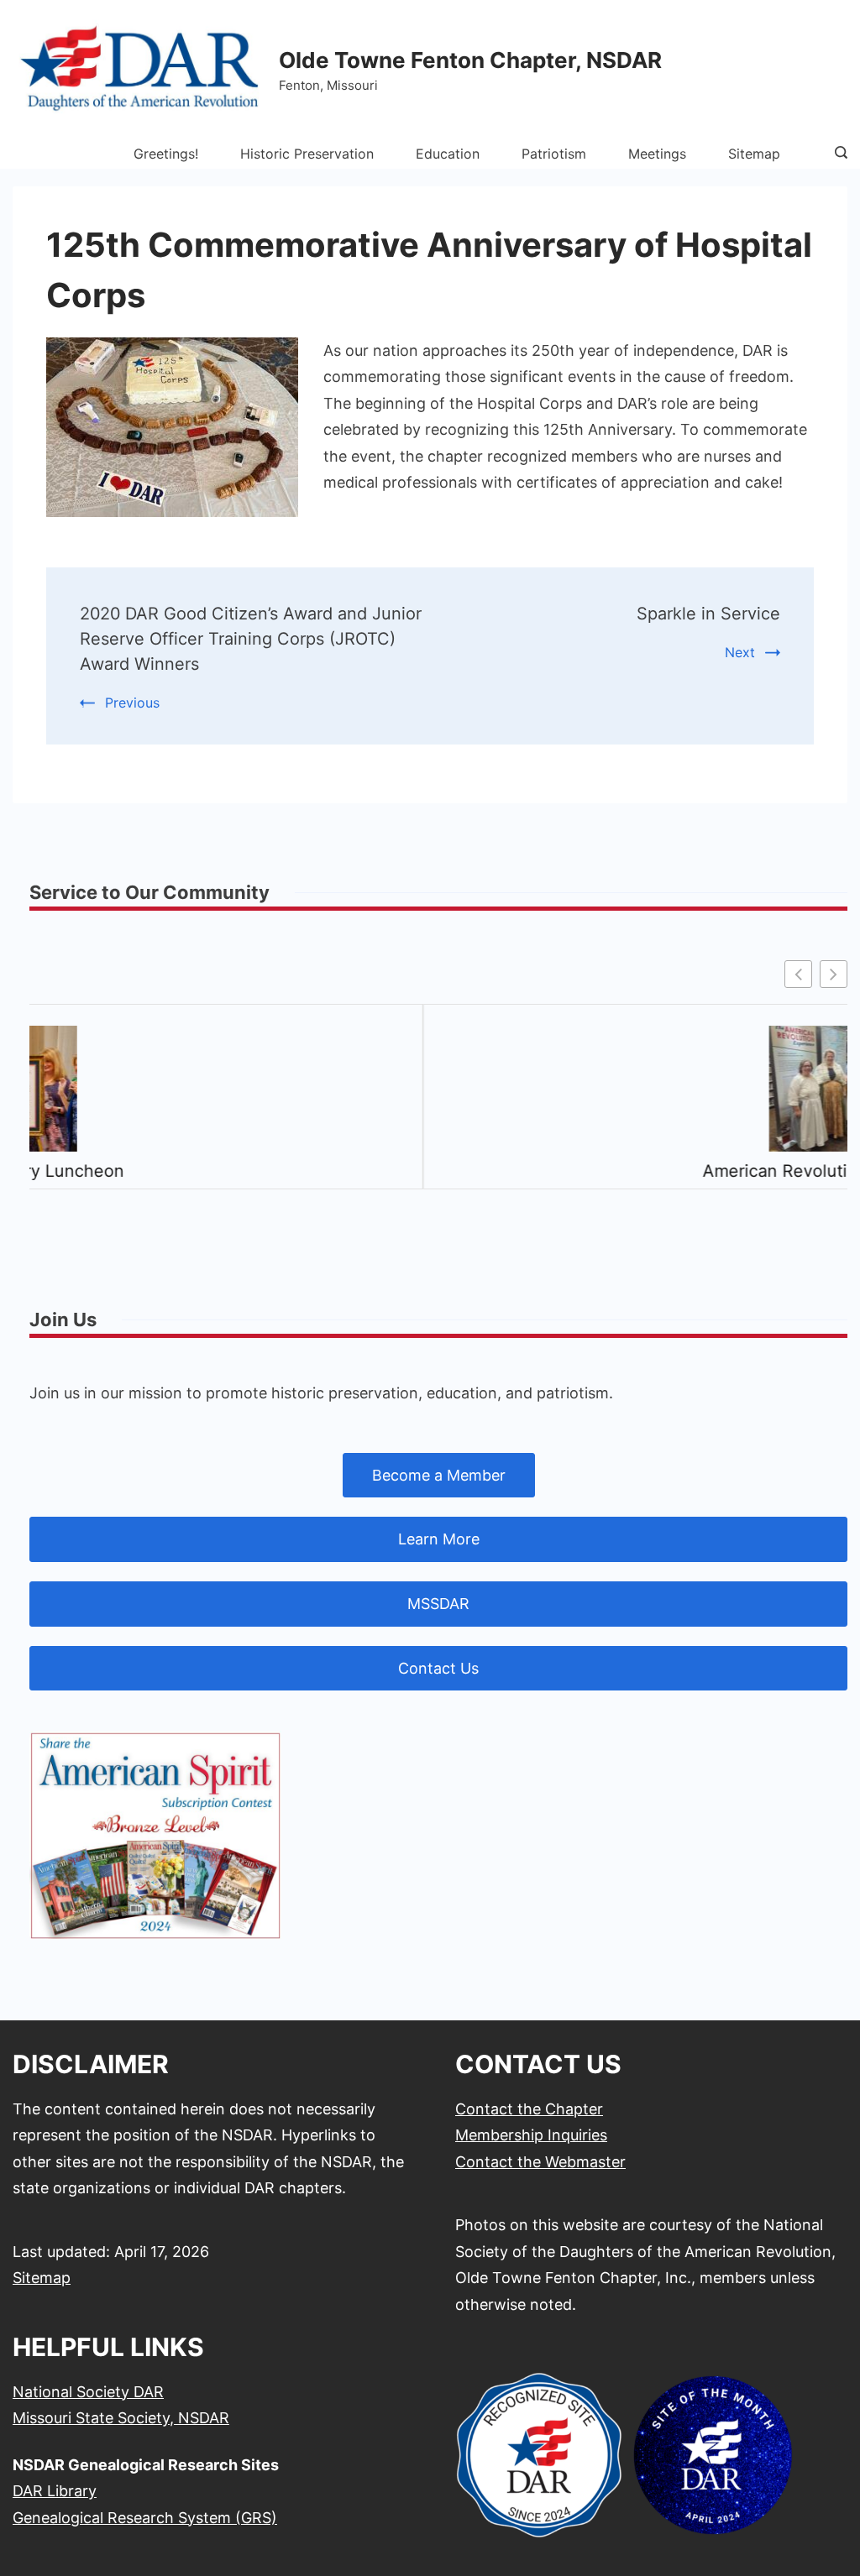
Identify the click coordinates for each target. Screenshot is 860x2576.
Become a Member (439, 1475)
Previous (132, 703)
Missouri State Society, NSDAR (121, 2418)
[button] (834, 974)
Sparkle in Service (708, 614)
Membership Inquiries (531, 2135)
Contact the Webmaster (540, 2162)
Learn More (439, 1539)
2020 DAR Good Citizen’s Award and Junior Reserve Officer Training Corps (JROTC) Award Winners (251, 639)
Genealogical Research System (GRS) (145, 2518)
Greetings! (166, 154)
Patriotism (554, 154)
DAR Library (55, 2491)
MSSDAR (438, 1604)
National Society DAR (88, 2392)
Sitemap (754, 154)
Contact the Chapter (529, 2109)
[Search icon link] (837, 154)
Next (740, 652)
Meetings (657, 154)
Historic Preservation (307, 154)
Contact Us (438, 1668)
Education (448, 154)
